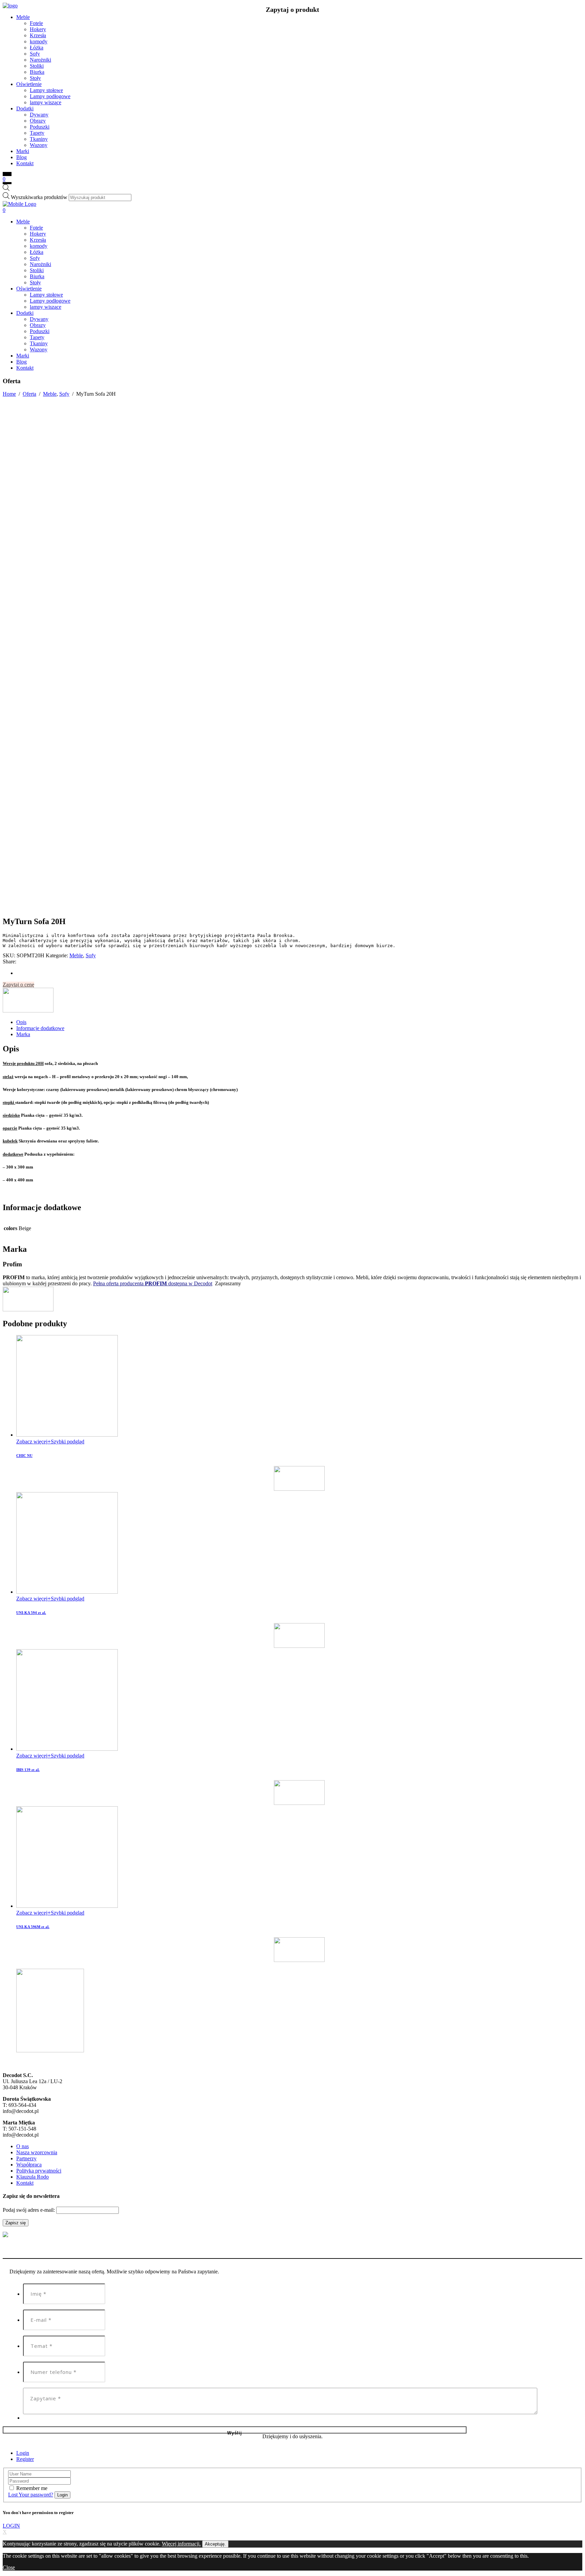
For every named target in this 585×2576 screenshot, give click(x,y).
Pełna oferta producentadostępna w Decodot (153, 1283)
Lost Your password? (31, 2495)
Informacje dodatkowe (40, 1028)
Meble (50, 394)
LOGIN (11, 2526)
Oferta (29, 394)
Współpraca (29, 2165)
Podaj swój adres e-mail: (29, 2210)
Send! (235, 2430)
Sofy (64, 394)
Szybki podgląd (68, 1442)
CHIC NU (24, 1456)
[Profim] (28, 1011)
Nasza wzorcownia (37, 2152)
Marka (23, 1034)
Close (9, 2567)
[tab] (299, 1022)
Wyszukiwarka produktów (39, 197)
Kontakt (25, 2183)
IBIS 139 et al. (28, 1770)
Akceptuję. (215, 2544)
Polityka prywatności (39, 2171)
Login (23, 2453)
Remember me (32, 2488)
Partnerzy (26, 2158)
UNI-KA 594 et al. (31, 1613)
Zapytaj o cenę (18, 985)
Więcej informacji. (181, 2544)
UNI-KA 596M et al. (33, 1927)
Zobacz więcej (32, 1442)
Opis (21, 1022)
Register (25, 2459)
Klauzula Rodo (32, 2177)
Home (9, 394)
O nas (23, 2146)
